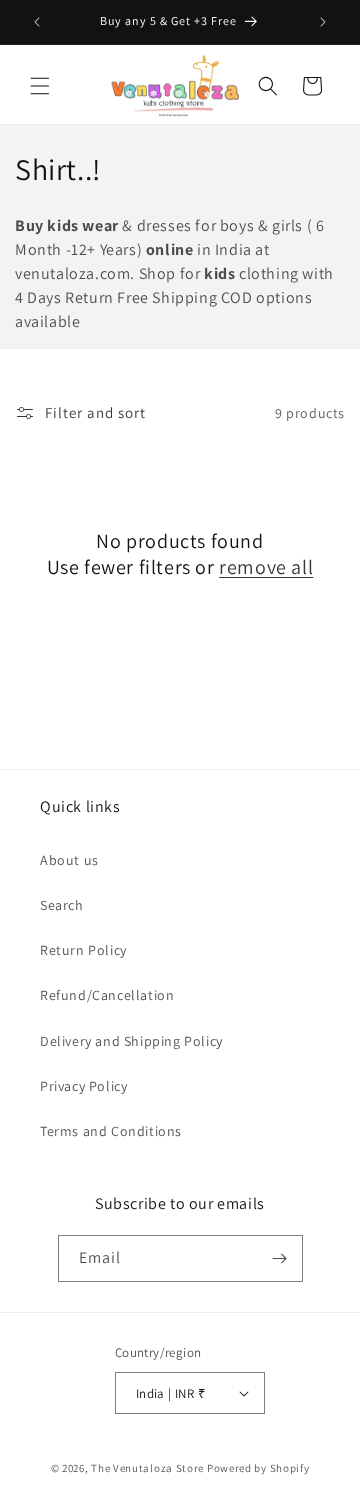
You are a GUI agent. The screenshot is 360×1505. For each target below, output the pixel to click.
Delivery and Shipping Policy (131, 1041)
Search (62, 905)
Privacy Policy (83, 1086)
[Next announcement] (323, 22)
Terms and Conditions (111, 1131)
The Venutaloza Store (147, 1468)
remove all (266, 567)
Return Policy (83, 950)
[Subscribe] (280, 1258)
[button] (40, 86)
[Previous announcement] (37, 22)
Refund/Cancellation (107, 995)
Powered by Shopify (258, 1468)
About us (69, 860)
